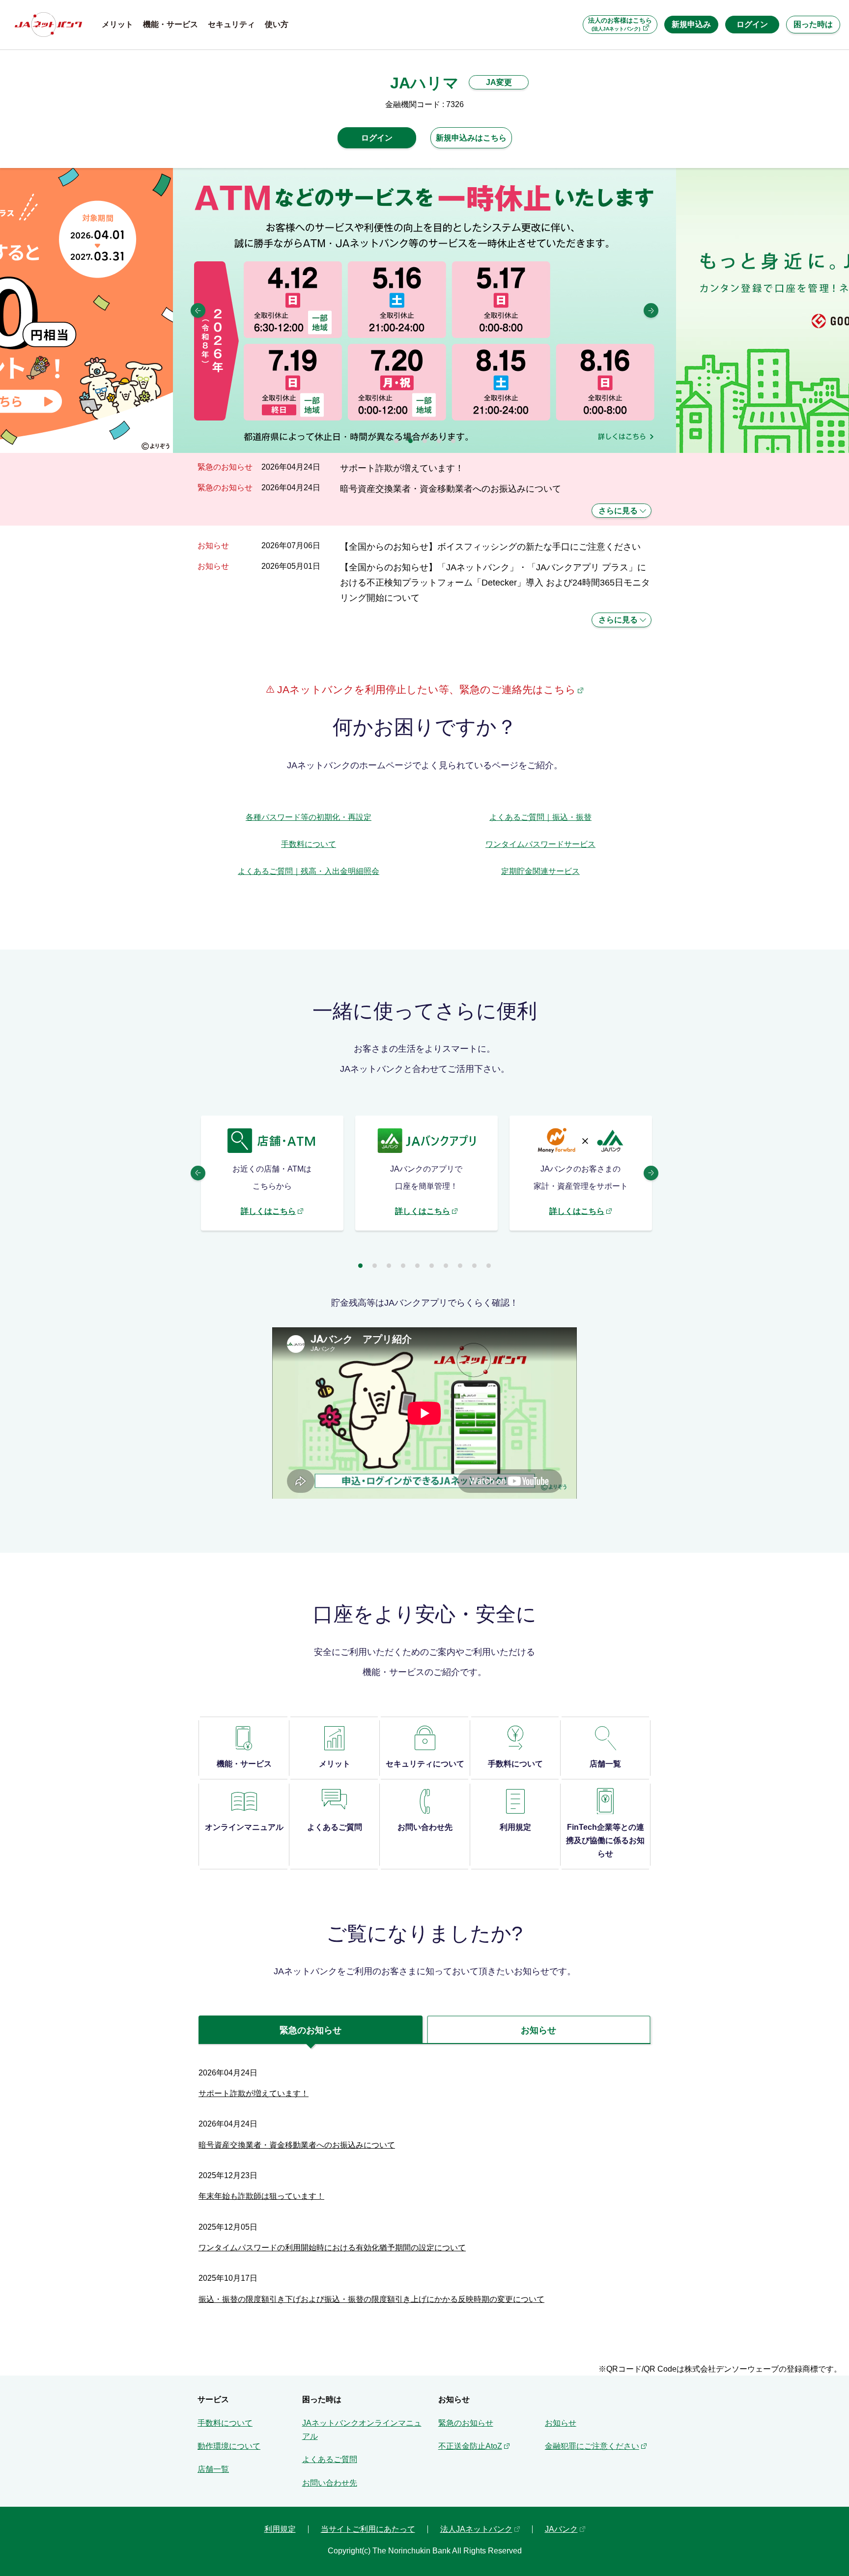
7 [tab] (446, 1266)
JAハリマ (424, 83)
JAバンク (561, 2529)
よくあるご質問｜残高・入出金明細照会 (309, 871)
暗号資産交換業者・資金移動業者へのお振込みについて (451, 489)
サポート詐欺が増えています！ (402, 468)
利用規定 (280, 2529)
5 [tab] (453, 441)
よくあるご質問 (330, 2459)
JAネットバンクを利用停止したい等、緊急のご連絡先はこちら (425, 689)
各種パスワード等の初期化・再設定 (309, 817)
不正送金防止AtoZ (470, 2446)
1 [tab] (396, 441)
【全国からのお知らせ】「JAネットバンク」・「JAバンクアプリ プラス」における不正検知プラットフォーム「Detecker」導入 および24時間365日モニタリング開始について (495, 583)
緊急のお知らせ (466, 2423)
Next (651, 310)
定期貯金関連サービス (540, 871)
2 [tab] (410, 441)
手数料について (309, 844)
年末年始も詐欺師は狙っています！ (261, 2196)
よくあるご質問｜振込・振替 (540, 817)
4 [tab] (439, 441)
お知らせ (561, 2423)
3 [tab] (425, 441)
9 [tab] (474, 1266)
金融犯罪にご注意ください (592, 2446)
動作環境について (229, 2446)
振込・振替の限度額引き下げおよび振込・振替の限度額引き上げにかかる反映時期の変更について (371, 2299)
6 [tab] (432, 1266)
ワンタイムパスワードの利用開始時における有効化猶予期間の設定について (332, 2248)
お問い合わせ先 (330, 2483)
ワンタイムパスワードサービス (540, 844)
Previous (198, 310)
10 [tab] (489, 1266)
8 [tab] (460, 1266)
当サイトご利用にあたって (368, 2529)
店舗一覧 (213, 2469)
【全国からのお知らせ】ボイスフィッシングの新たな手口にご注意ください (490, 546)
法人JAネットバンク (476, 2529)
